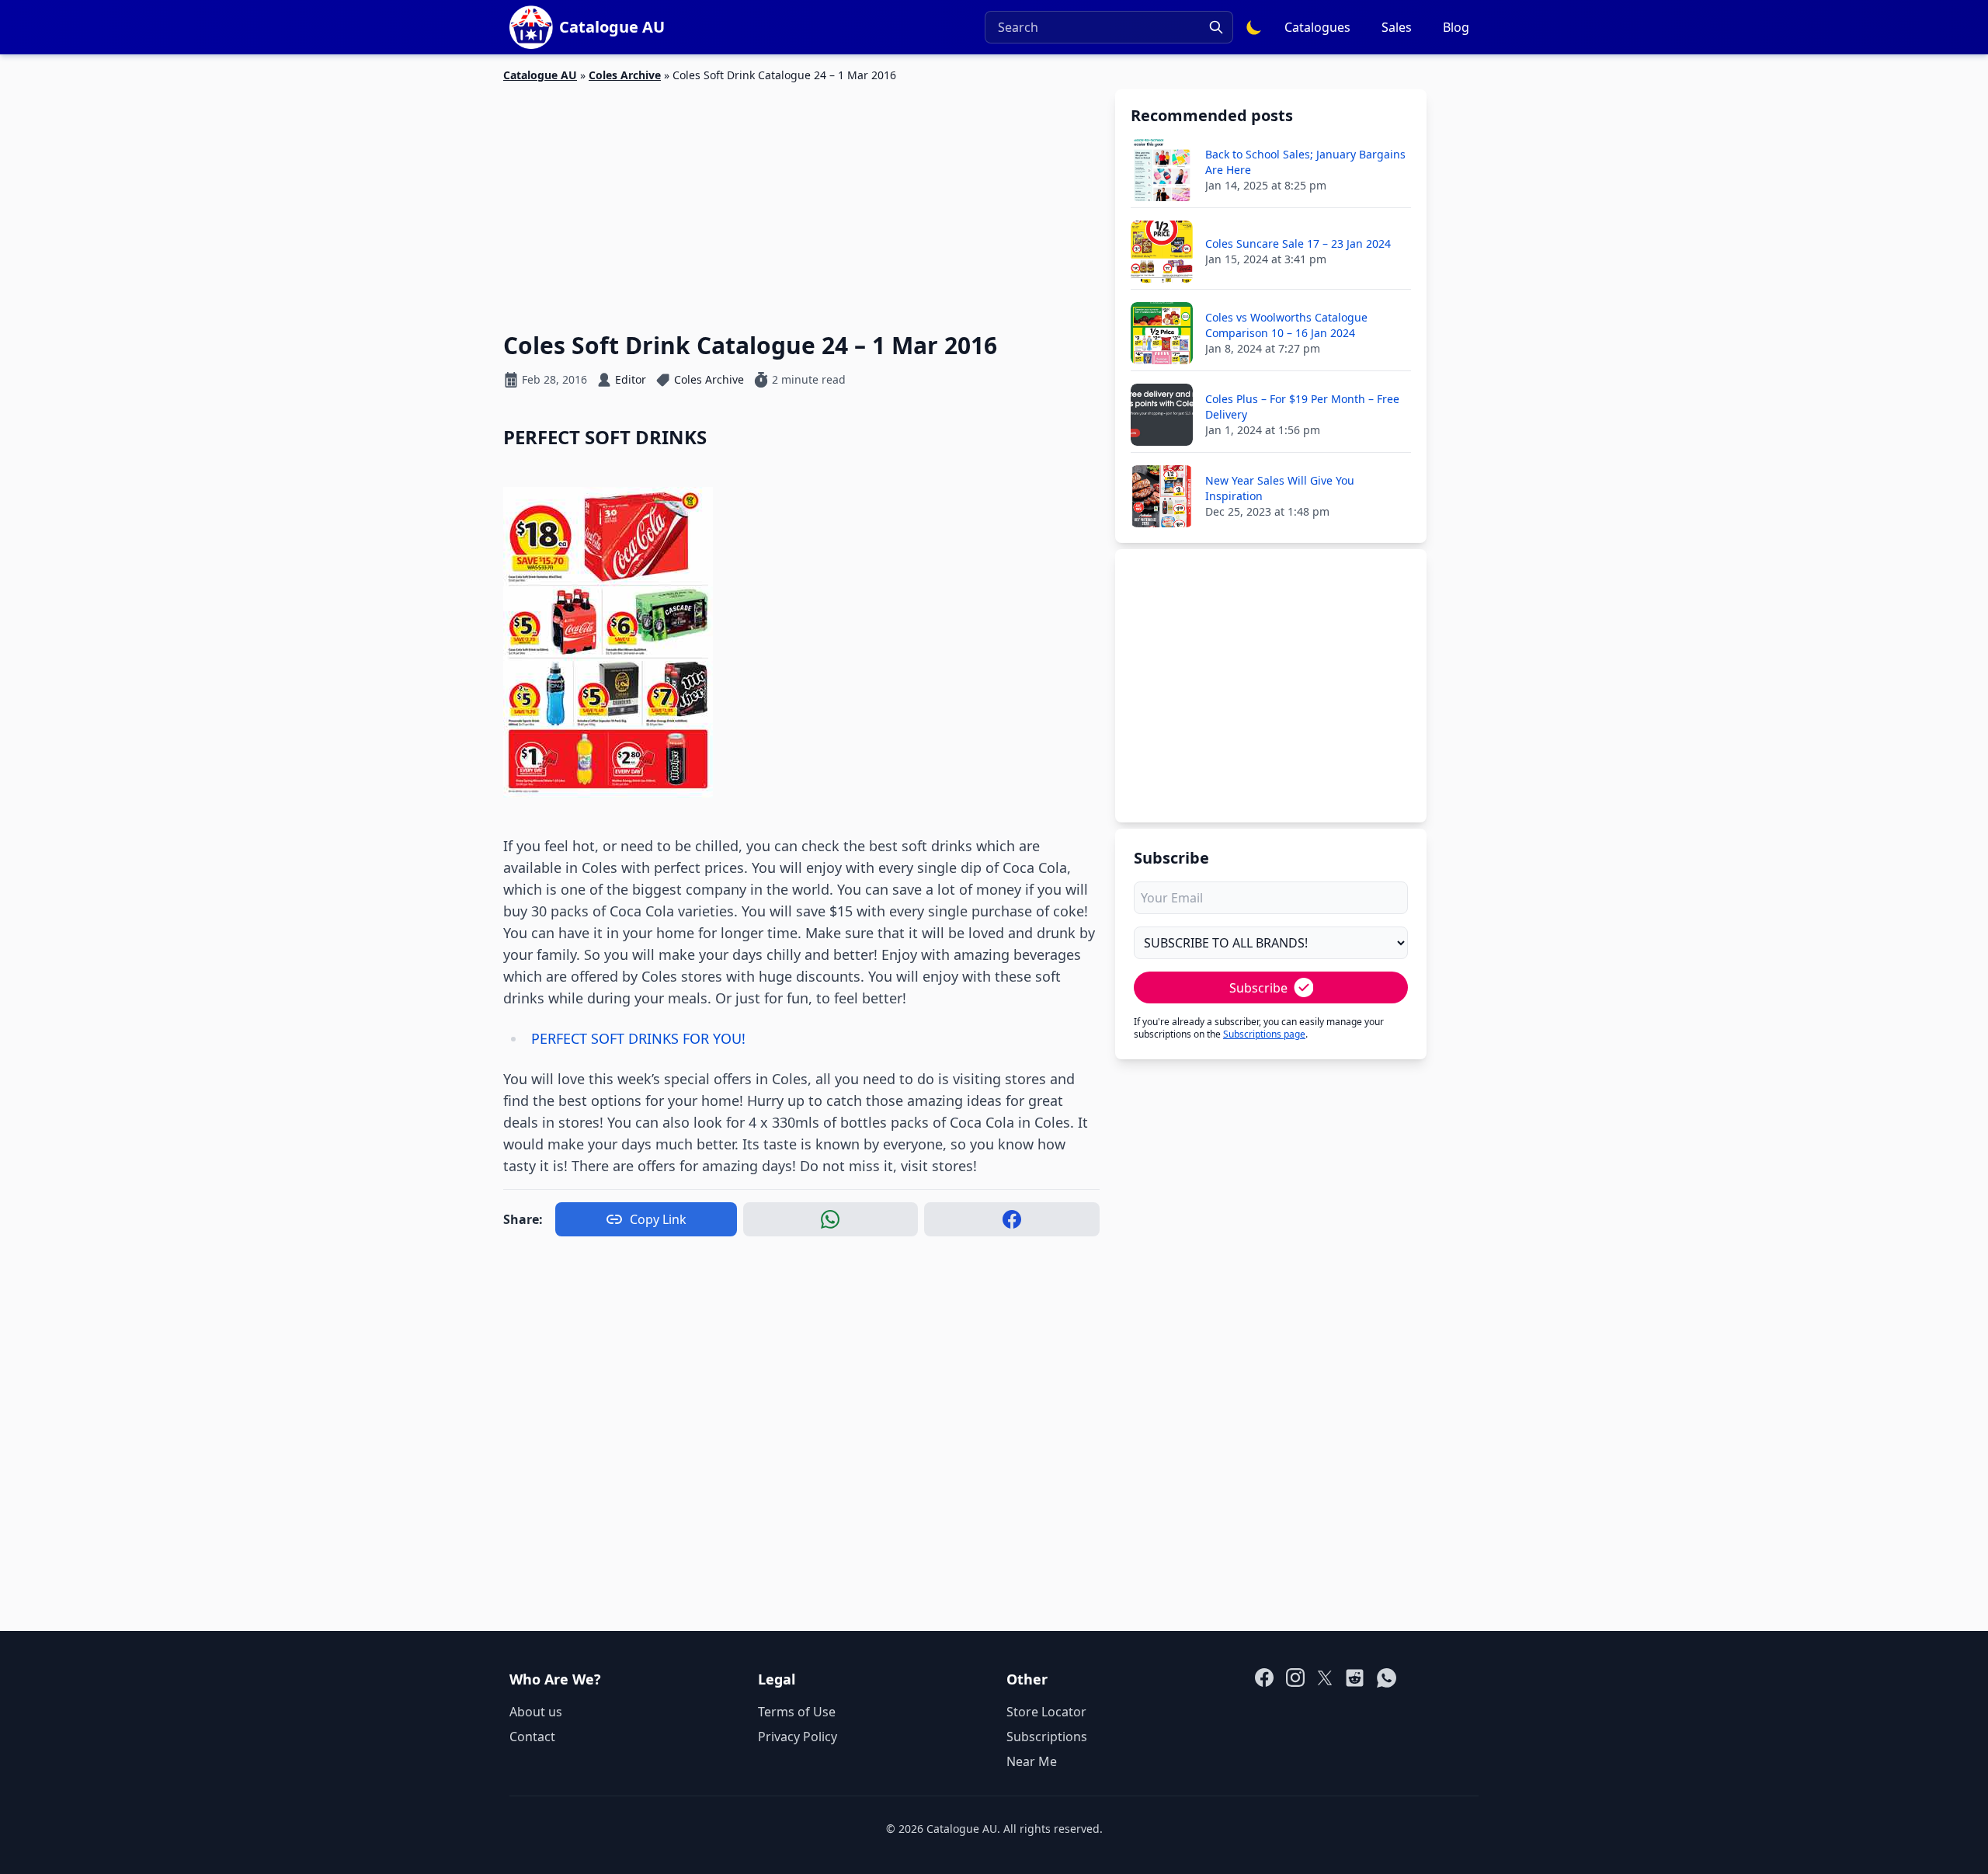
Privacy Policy (798, 1737)
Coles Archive (625, 75)
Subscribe (1258, 988)
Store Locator (1046, 1712)
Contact (532, 1737)
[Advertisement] (801, 198)
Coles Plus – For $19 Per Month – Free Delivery (1302, 407)
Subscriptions (1047, 1737)
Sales (1397, 27)
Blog (1456, 27)
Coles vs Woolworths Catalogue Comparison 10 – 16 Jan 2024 (1286, 325)
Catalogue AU (540, 75)
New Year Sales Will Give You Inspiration (1280, 488)
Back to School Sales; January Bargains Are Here (1305, 162)
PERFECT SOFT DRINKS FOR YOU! (638, 1038)
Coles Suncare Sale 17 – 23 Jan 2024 (1298, 243)
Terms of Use (797, 1712)
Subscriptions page (1264, 1034)
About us (536, 1712)
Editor (631, 379)
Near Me (1032, 1761)
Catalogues (1317, 27)
